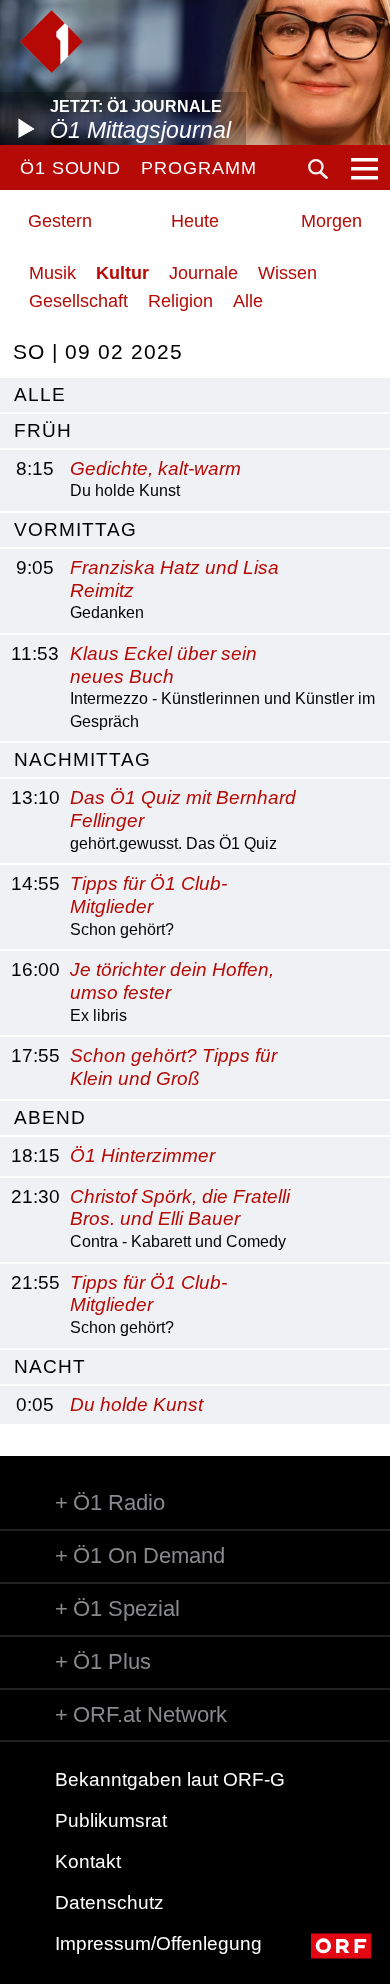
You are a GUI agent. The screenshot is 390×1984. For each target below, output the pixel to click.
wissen (287, 273)
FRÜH (43, 430)
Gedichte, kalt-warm (155, 468)
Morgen (331, 221)
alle (40, 394)
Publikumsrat (111, 1820)
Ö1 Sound (70, 168)
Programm (198, 168)
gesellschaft (78, 301)
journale (203, 273)
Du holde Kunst (136, 1404)
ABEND (50, 1117)
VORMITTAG (75, 529)
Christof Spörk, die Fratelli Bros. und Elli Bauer (180, 1208)
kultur (122, 273)
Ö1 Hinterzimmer (142, 1155)
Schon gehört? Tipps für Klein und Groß (173, 1067)
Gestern (60, 221)
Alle (248, 301)
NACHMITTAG (82, 759)
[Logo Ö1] (51, 41)
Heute (195, 221)
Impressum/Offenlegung (158, 1943)
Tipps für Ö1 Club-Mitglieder (148, 895)
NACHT (50, 1366)
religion (180, 301)
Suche (318, 169)
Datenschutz (109, 1902)
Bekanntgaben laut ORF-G (170, 1779)
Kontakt (88, 1861)
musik (52, 273)
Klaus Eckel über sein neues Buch (163, 665)
